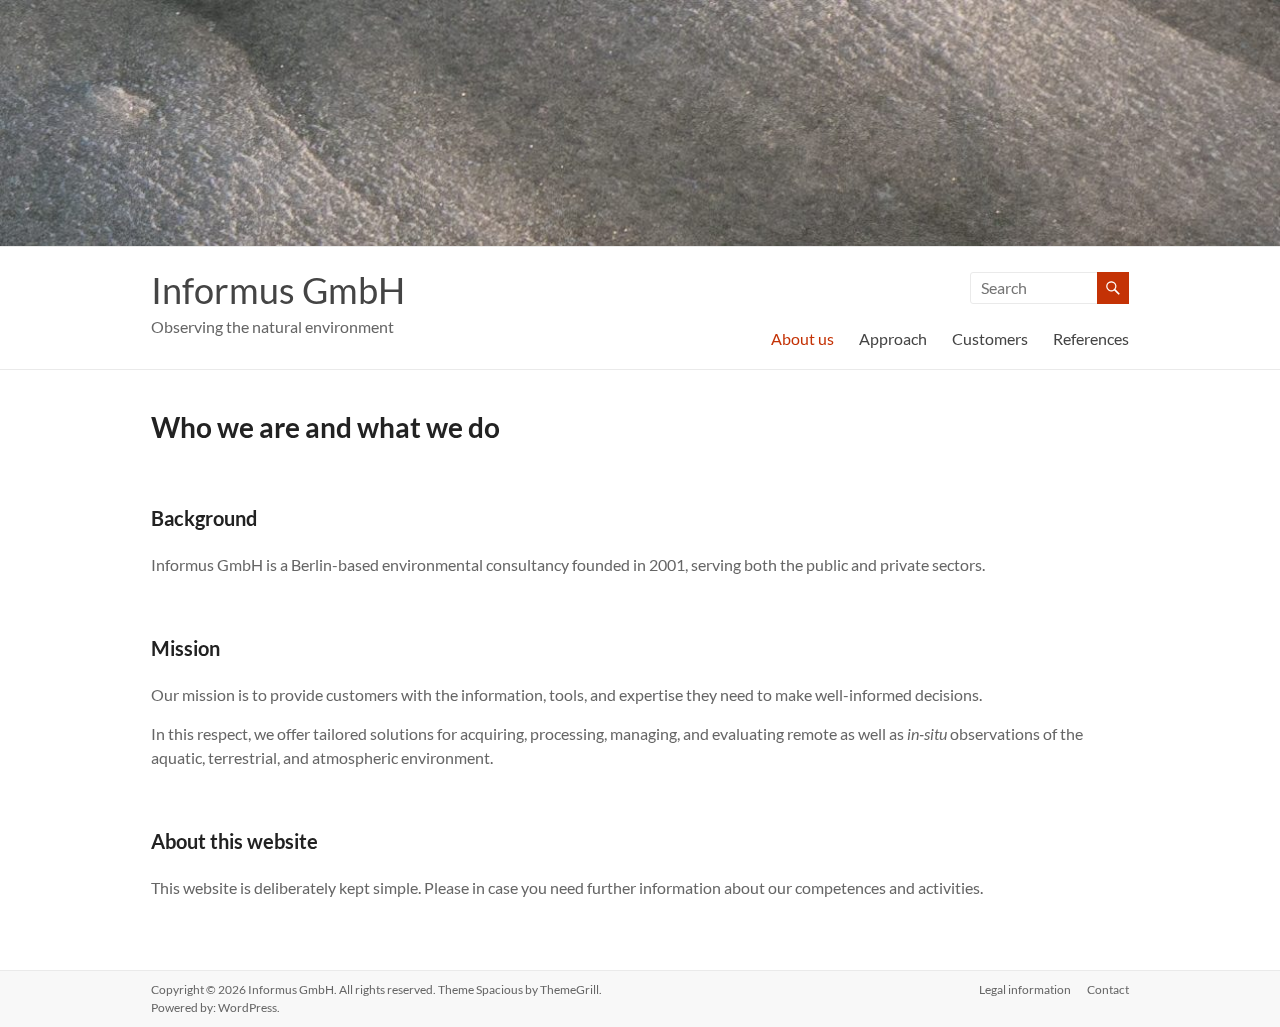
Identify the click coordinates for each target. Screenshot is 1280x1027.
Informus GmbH (278, 290)
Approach (893, 338)
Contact (1108, 989)
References (1091, 338)
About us (802, 338)
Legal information (1025, 989)
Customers (990, 338)
